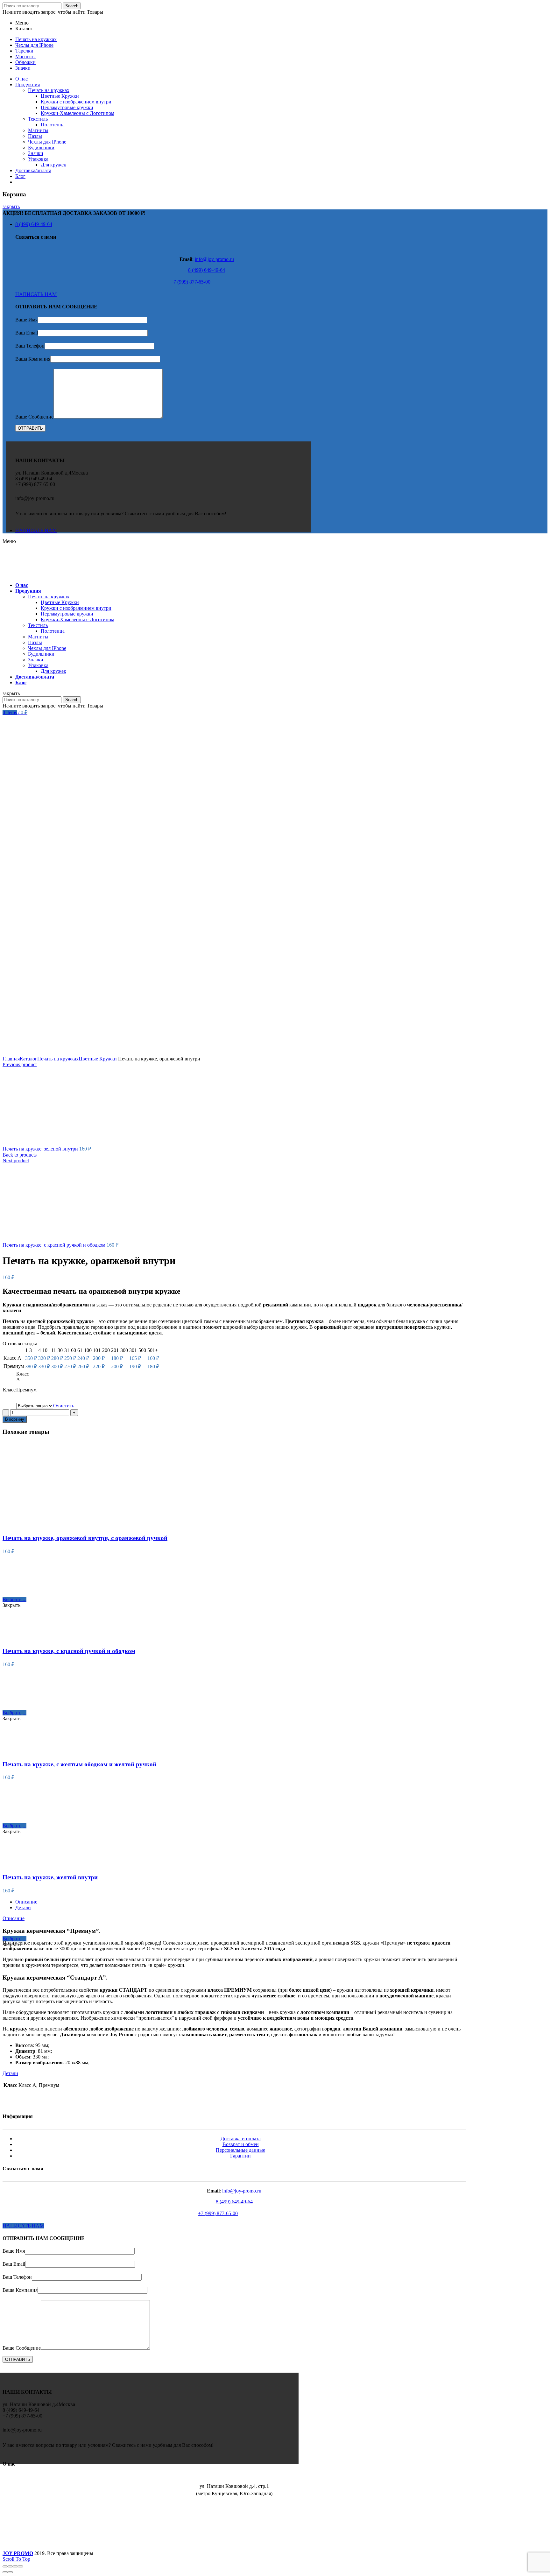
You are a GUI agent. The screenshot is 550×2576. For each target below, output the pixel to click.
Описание (26, 1902)
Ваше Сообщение (34, 417)
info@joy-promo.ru (214, 259)
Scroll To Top (16, 2559)
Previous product (20, 1064)
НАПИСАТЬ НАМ (36, 294)
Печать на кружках (58, 1059)
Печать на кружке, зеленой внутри (41, 1149)
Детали (23, 1907)
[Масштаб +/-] (20, 2566)
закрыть (11, 206)
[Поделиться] (10, 2566)
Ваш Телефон (30, 346)
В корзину (15, 1419)
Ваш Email (27, 333)
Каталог (28, 1059)
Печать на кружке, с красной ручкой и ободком (55, 1245)
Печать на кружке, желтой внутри (50, 1877)
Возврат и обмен (241, 2144)
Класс (9, 1390)
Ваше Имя (26, 320)
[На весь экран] (15, 2566)
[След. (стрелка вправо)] (10, 2572)
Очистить (64, 1406)
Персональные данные (240, 2150)
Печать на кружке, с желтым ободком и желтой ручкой (79, 1764)
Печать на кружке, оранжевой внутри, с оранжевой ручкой (85, 1538)
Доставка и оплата (241, 2139)
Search (72, 6)
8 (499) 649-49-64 (207, 270)
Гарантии (240, 2156)
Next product (16, 1161)
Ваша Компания (33, 359)
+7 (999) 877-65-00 (190, 282)
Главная (11, 1059)
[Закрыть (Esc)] (5, 2566)
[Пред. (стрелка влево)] (5, 2572)
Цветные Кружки (98, 1059)
